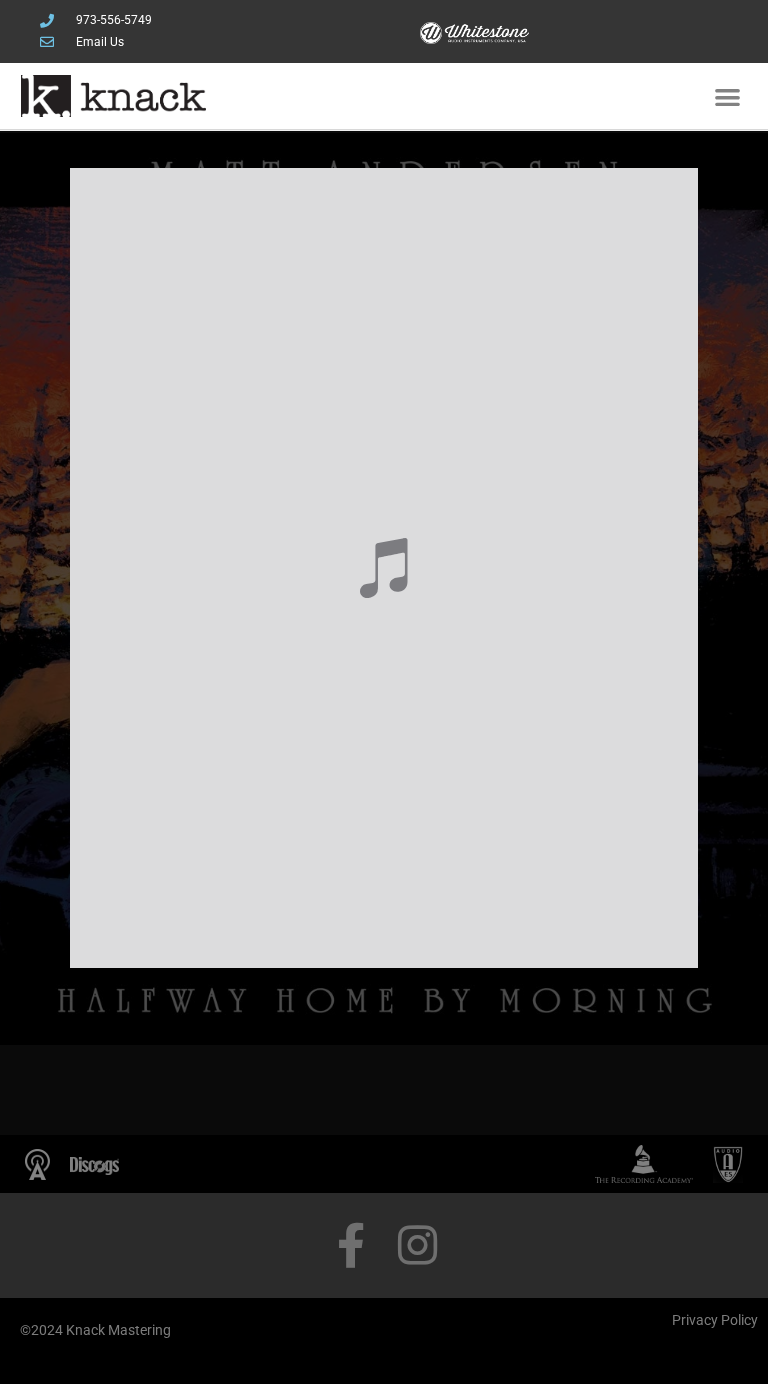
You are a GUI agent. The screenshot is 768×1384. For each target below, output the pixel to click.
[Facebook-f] (350, 1245)
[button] (727, 96)
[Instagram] (417, 1245)
